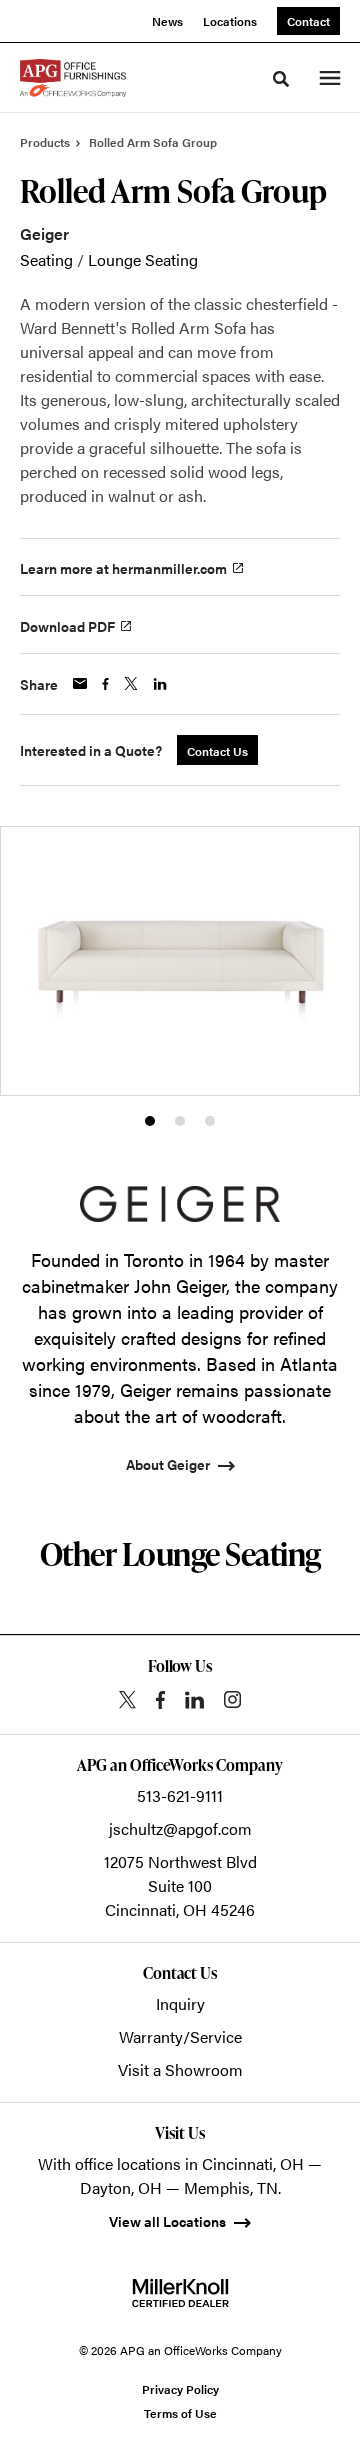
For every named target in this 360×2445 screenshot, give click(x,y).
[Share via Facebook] (105, 684)
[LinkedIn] (194, 1700)
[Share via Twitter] (131, 683)
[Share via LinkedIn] (160, 684)
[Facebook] (160, 1700)
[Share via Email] (80, 683)
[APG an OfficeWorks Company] (73, 78)
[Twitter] (127, 1699)
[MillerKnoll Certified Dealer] (180, 2293)
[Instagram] (232, 1699)
